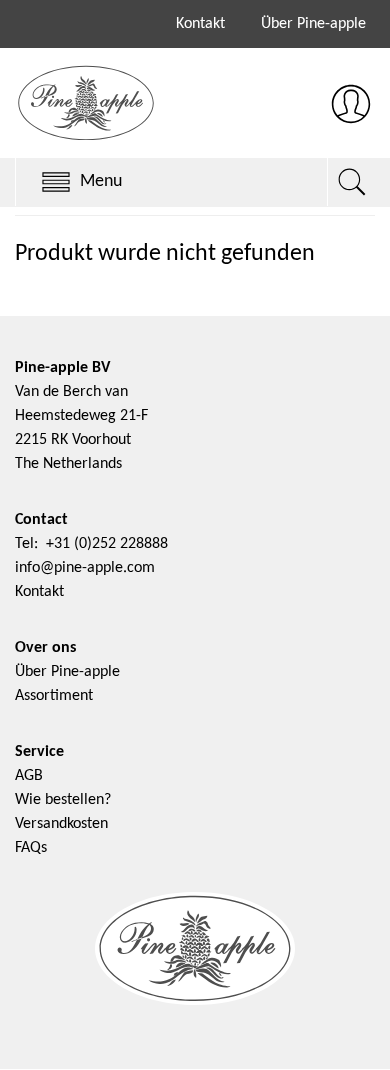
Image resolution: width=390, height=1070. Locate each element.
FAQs (31, 848)
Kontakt (200, 24)
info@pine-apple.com (85, 568)
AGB (29, 776)
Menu (101, 181)
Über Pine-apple (313, 24)
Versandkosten (61, 824)
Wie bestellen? (63, 800)
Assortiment (54, 696)
